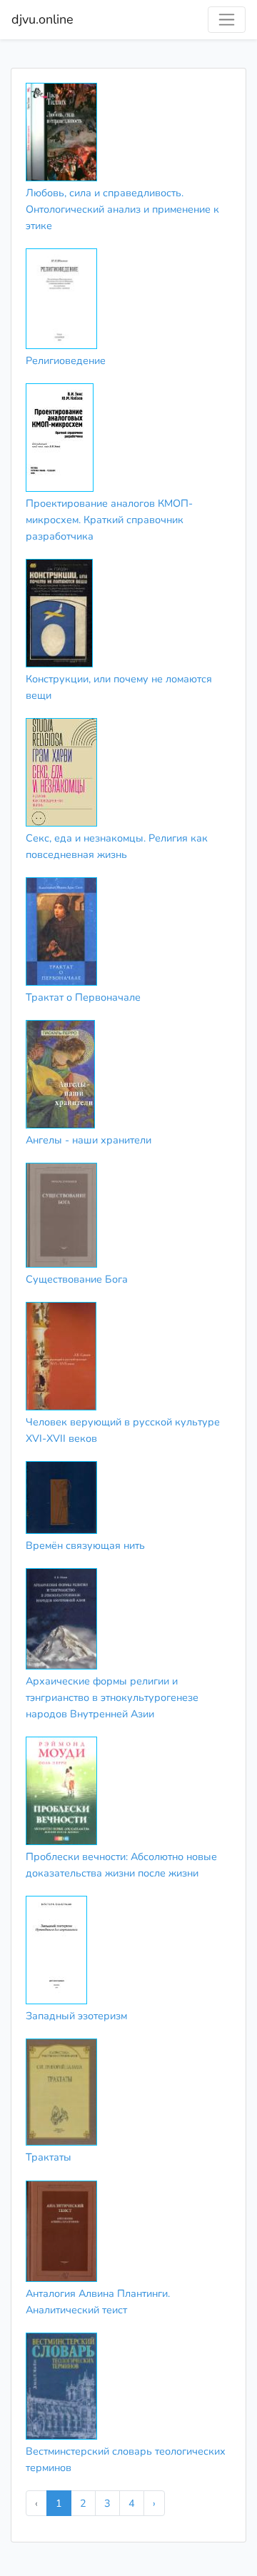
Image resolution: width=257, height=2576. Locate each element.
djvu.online (42, 19)
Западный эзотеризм (76, 2016)
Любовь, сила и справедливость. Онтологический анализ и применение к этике (122, 209)
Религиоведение (66, 360)
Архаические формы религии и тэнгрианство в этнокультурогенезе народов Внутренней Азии (112, 1697)
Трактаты (49, 2157)
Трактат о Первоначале (83, 997)
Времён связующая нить (85, 1545)
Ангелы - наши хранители (89, 1140)
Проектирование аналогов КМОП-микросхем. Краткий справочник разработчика (109, 520)
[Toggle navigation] (227, 20)
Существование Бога (77, 1279)
